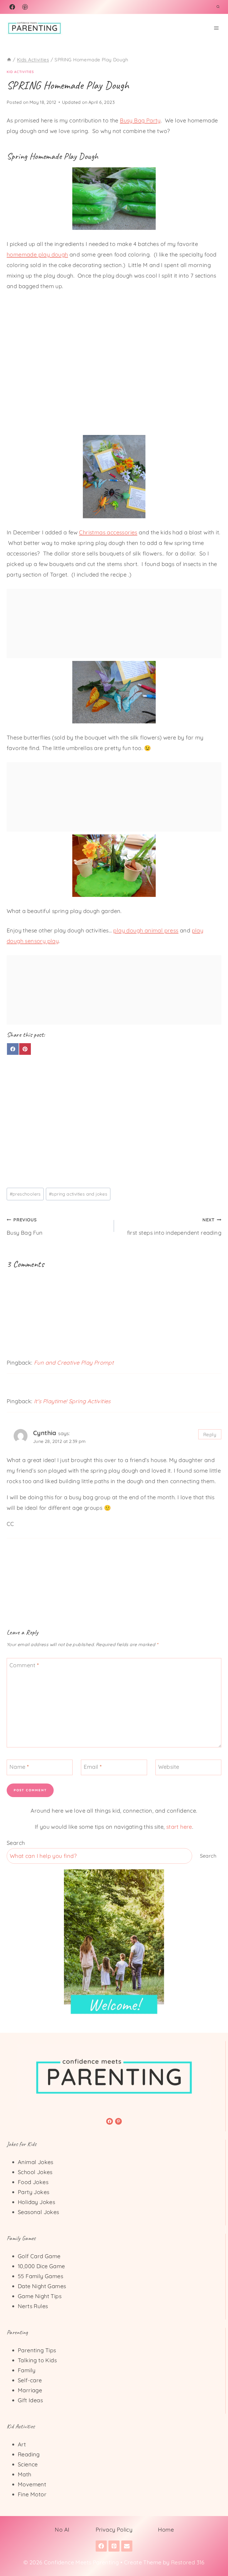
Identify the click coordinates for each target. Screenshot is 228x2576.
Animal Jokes (36, 2162)
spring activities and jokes (78, 1194)
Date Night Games (42, 2286)
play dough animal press (146, 930)
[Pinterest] (25, 7)
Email (93, 1767)
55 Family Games (40, 2276)
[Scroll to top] (214, 2554)
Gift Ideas (30, 2400)
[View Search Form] (218, 7)
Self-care (30, 2380)
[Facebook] (12, 7)
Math (25, 2474)
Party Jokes (34, 2192)
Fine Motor (32, 2494)
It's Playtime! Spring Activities (72, 1401)
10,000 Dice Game (41, 2266)
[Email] (127, 2546)
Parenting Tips (37, 2350)
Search (16, 1843)
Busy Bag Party (140, 120)
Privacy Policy (114, 2530)
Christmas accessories (108, 532)
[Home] (9, 60)
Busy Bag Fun (25, 1227)
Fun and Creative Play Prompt (74, 1363)
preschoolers (25, 1194)
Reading (29, 2454)
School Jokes (35, 2172)
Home (166, 2530)
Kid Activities (20, 72)
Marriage (30, 2390)
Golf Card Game (39, 2256)
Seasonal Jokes (39, 2212)
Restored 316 (188, 2562)
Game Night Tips (40, 2296)
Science (28, 2464)
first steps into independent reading (174, 1227)
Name (19, 1767)
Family (27, 2370)
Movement (32, 2484)
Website (169, 1767)
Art (22, 2444)
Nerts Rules (33, 2306)
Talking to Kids (37, 2360)
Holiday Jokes (36, 2202)
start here (179, 1827)
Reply (210, 1434)
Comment (24, 1665)
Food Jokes (33, 2182)
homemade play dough (37, 254)
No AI (62, 2530)
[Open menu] (216, 28)
